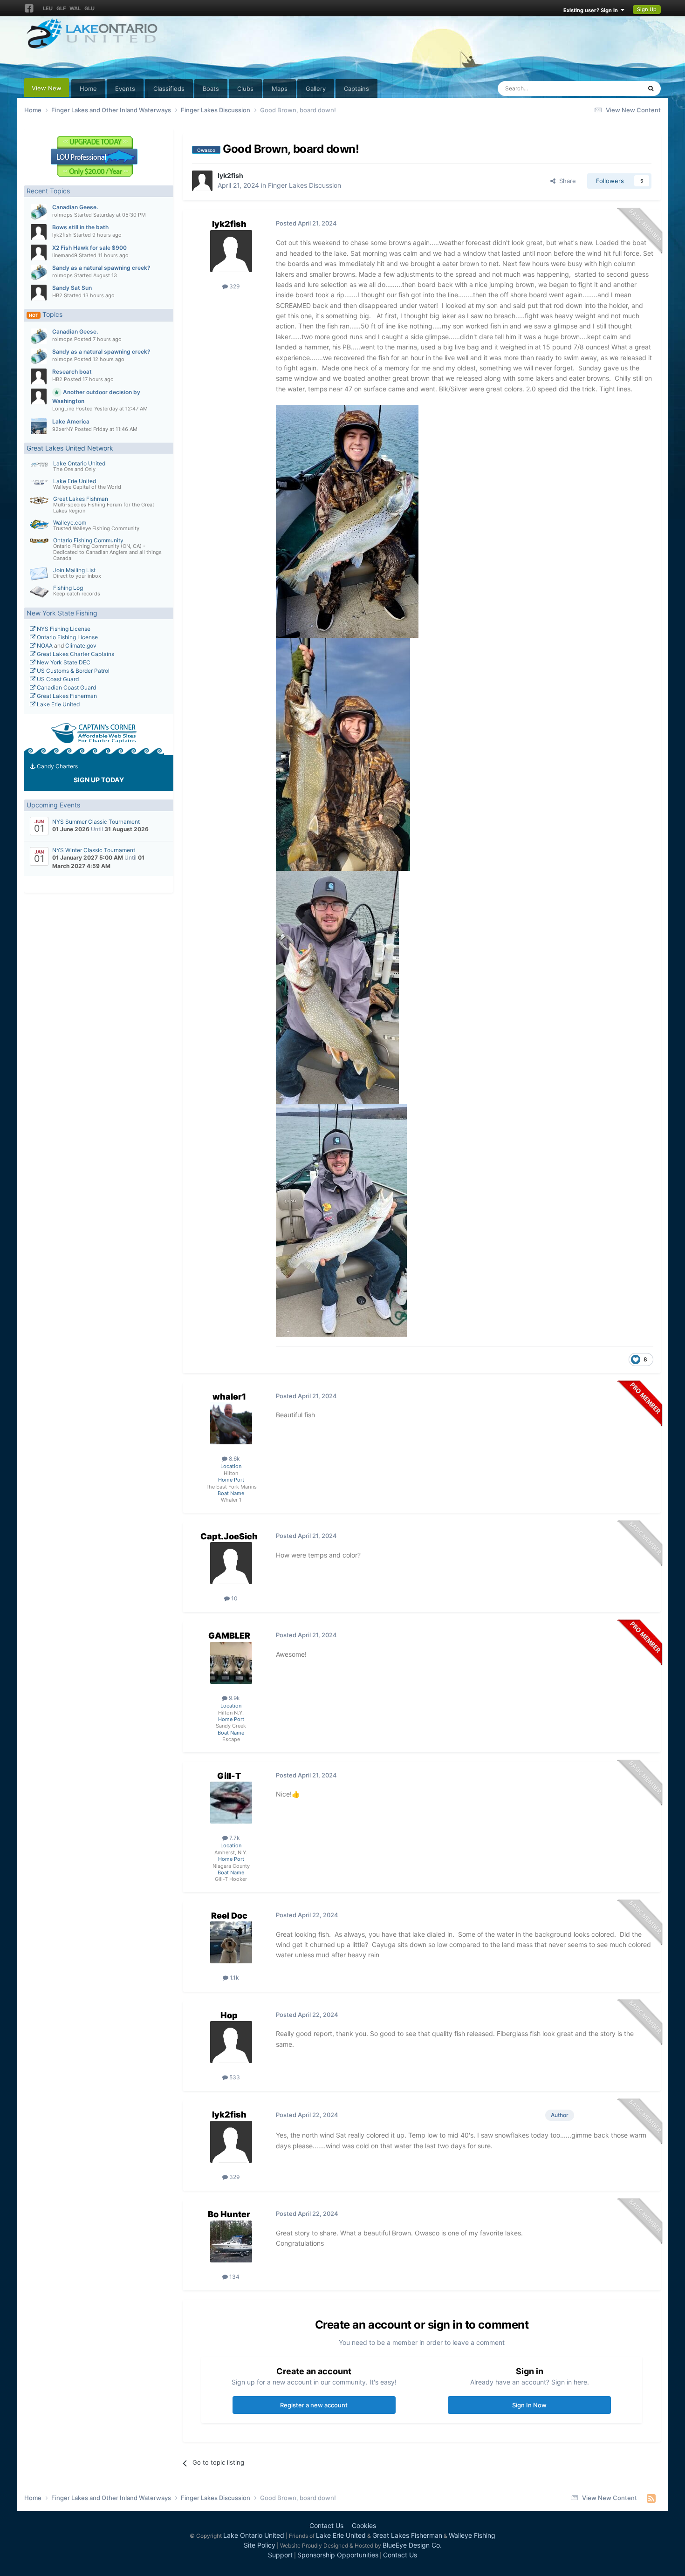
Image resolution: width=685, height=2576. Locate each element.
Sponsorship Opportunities (338, 2555)
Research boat (72, 372)
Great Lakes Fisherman (66, 696)
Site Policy (260, 2545)
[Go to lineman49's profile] (39, 253)
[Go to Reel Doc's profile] (231, 1942)
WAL (75, 8)
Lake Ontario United (79, 463)
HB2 (57, 295)
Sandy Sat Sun (72, 288)
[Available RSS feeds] (651, 2498)
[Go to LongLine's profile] (39, 396)
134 (234, 2277)
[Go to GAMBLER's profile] (231, 1663)
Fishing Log (68, 588)
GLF (61, 8)
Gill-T (229, 1776)
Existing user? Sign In (592, 10)
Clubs (245, 89)
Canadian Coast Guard (66, 687)
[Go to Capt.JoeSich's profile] (231, 1563)
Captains (356, 89)
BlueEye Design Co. (412, 2545)
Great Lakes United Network (70, 448)
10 (234, 1598)
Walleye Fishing (472, 2535)
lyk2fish (62, 235)
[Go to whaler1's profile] (231, 1423)
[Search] (651, 89)
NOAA (44, 646)
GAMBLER (229, 1636)
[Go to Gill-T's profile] (231, 1803)
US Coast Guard (57, 679)
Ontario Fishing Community (88, 540)
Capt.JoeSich (229, 1536)
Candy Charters (57, 766)
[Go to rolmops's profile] (39, 212)
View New (47, 88)
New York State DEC (63, 662)
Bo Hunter (229, 2214)
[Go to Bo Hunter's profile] (231, 2241)
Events (125, 89)
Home (88, 89)
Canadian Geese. (75, 207)
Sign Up (647, 9)
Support (280, 2555)
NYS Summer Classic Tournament (96, 822)
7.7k (234, 1838)
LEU (48, 8)
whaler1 (229, 1397)
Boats (211, 89)
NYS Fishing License (63, 629)
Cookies (364, 2525)
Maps (280, 89)
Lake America (71, 421)
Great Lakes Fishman (81, 499)
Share (566, 181)
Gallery (316, 89)
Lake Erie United (75, 481)
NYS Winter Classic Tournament (94, 850)
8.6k (234, 1459)
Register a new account (314, 2405)
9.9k (234, 1698)
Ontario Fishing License (67, 637)
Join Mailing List (74, 570)
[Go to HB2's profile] (39, 293)
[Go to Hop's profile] (231, 2042)
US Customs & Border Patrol (72, 671)
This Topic (615, 88)
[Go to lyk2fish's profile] (39, 232)
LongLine (63, 409)
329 (234, 286)
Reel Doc (229, 1916)
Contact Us (326, 2525)
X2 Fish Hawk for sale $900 (89, 248)
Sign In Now (529, 2405)
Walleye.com (70, 523)
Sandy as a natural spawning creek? (101, 268)
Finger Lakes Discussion (305, 185)
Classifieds (169, 89)
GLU (89, 8)
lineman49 (65, 255)
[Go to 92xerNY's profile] (39, 426)
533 (234, 2077)
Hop (229, 2015)
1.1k (234, 1978)
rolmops (62, 215)
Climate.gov (81, 646)
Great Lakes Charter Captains (75, 654)
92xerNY (63, 429)
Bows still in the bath (80, 227)
